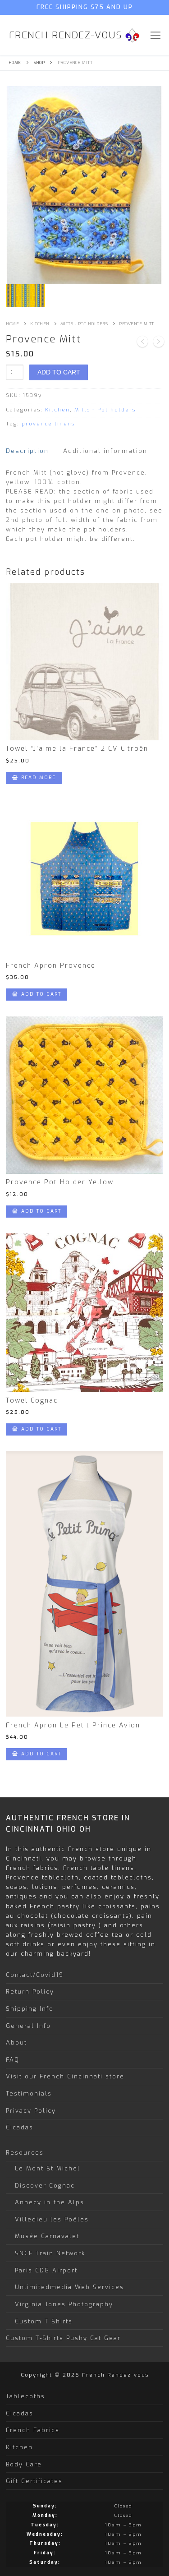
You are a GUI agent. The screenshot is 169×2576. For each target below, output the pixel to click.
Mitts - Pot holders (84, 324)
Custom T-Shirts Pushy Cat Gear (63, 2338)
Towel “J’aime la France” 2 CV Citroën (77, 749)
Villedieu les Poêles (52, 2219)
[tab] (27, 451)
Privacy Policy (31, 2111)
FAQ (13, 2060)
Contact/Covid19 (35, 1975)
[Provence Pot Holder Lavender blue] (142, 343)
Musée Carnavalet (47, 2236)
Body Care (24, 2464)
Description (27, 451)
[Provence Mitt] (159, 343)
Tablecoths (25, 2396)
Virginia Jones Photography (64, 2304)
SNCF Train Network (50, 2253)
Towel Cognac (32, 1401)
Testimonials (29, 2094)
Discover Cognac (45, 2186)
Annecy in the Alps (50, 2202)
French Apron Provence (51, 966)
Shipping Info (30, 2009)
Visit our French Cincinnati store (65, 2076)
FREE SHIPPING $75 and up (85, 7)
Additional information (105, 451)
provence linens (48, 424)
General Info (28, 2026)
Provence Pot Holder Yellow (60, 1182)
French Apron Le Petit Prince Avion (73, 1725)
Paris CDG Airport (46, 2270)
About (16, 2043)
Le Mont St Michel (48, 2168)
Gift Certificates (34, 2481)
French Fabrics (33, 2430)
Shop (39, 63)
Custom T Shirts (44, 2321)
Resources (25, 2153)
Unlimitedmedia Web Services (69, 2287)
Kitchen (40, 324)
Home (15, 63)
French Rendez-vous (66, 35)
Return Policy (30, 1992)
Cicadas (20, 2127)
